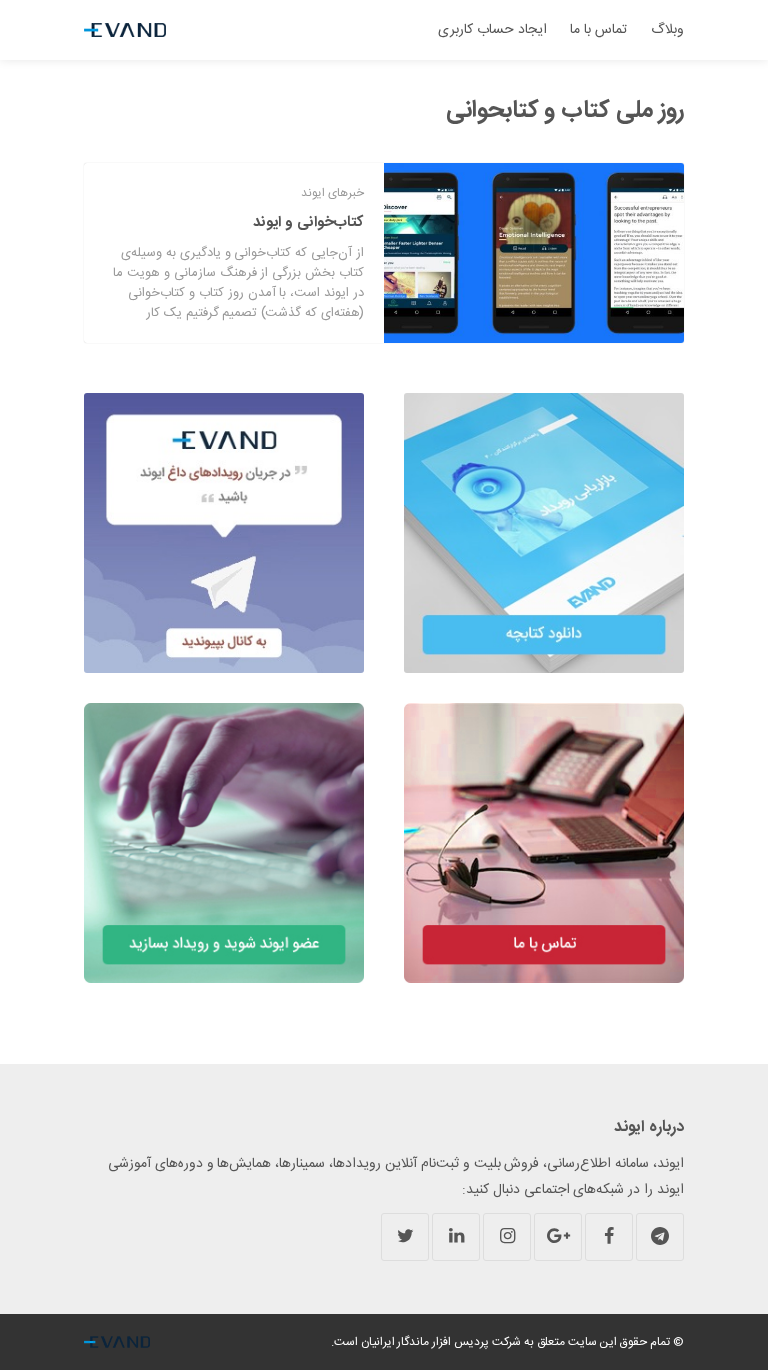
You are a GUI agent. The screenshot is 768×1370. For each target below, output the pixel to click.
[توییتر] (405, 1237)
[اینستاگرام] (507, 1237)
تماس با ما (598, 30)
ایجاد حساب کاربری (492, 30)
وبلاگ (667, 30)
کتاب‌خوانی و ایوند (308, 222)
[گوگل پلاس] (558, 1237)
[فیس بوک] (609, 1237)
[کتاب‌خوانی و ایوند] (534, 253)
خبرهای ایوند (332, 193)
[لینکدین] (456, 1237)
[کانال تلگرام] (660, 1237)
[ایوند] (125, 30)
